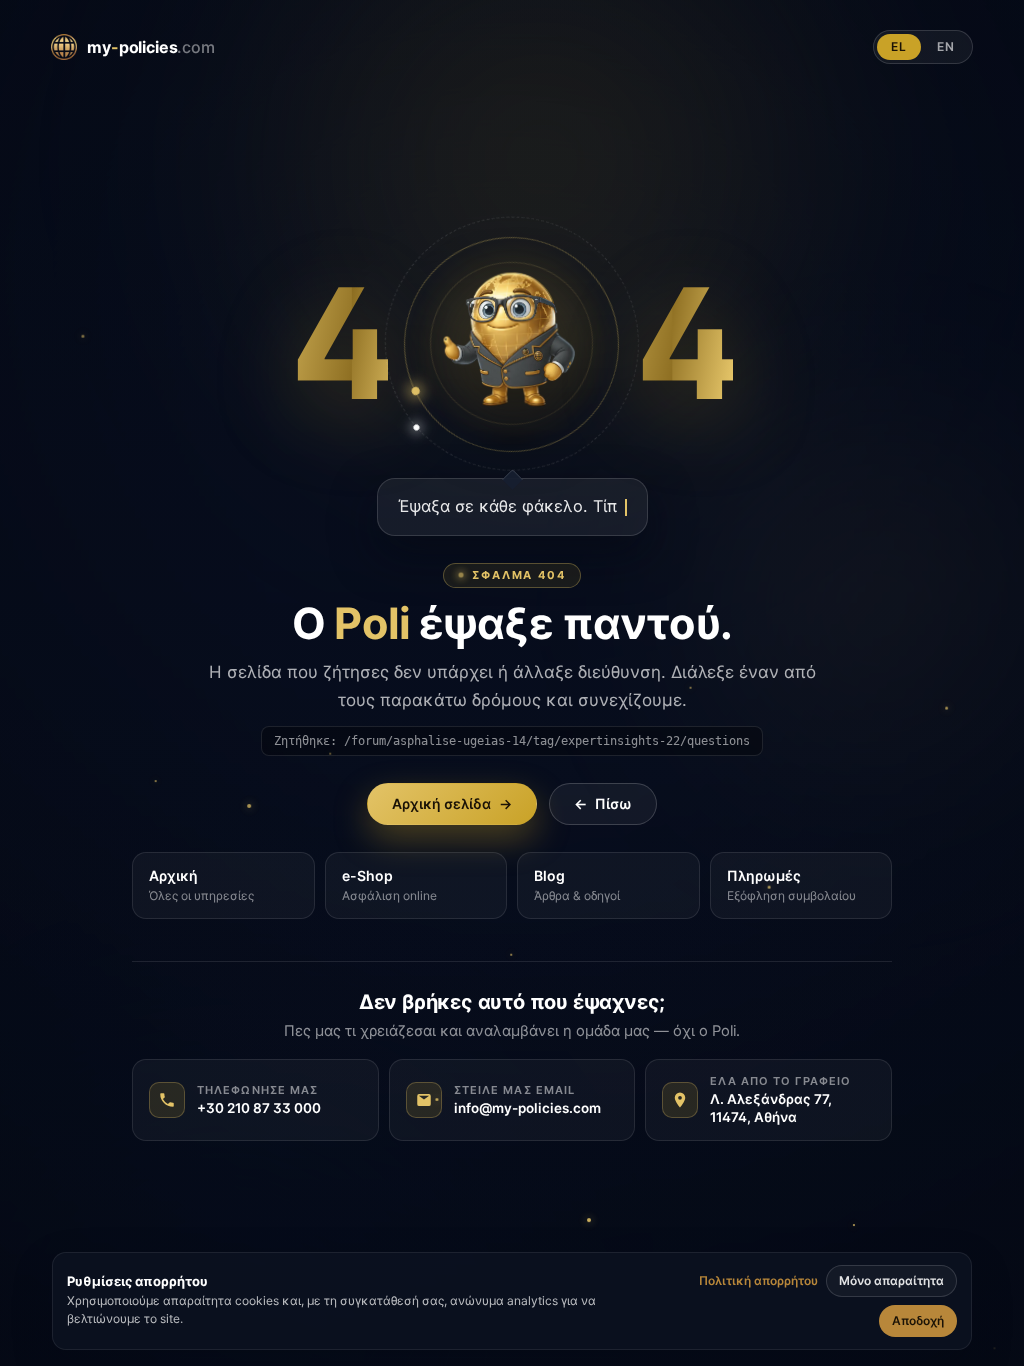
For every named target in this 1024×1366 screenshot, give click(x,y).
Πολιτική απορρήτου (758, 1281)
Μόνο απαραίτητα (891, 1280)
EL (899, 46)
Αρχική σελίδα (452, 803)
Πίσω (603, 803)
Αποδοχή (918, 1320)
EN (946, 46)
